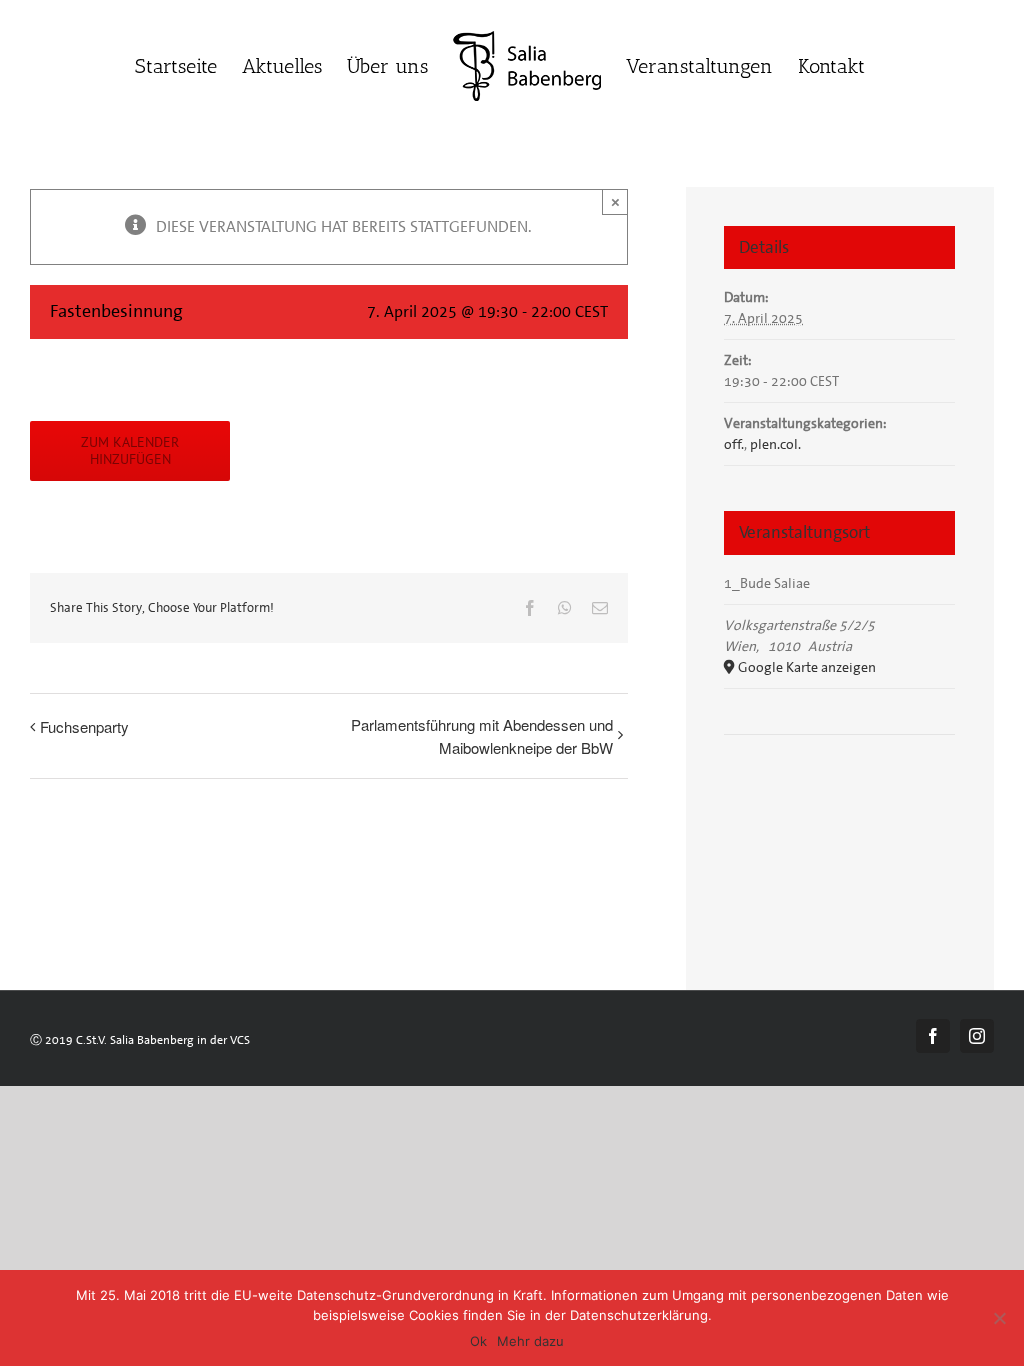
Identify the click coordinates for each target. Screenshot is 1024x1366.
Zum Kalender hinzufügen (130, 451)
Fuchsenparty (84, 726)
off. (734, 444)
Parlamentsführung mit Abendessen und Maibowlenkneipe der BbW (482, 736)
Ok (478, 1341)
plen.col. (775, 444)
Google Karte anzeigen (807, 667)
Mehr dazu (530, 1341)
